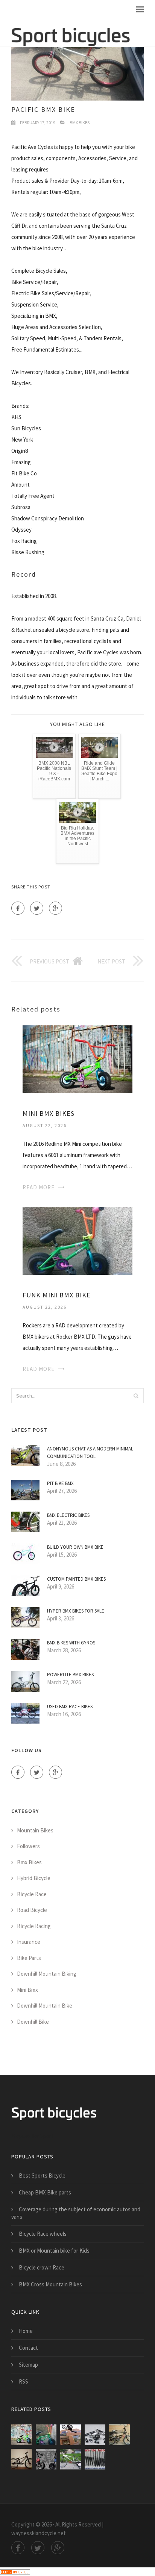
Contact (28, 2348)
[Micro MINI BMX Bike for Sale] (71, 2459)
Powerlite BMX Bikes (70, 1675)
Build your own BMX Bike (75, 1547)
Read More (39, 1187)
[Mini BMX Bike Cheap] (119, 2435)
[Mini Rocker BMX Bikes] (95, 2435)
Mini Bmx (27, 1990)
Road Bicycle (32, 1910)
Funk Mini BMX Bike (57, 1295)
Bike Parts (29, 1958)
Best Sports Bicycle (42, 2175)
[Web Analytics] (15, 2571)
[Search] (136, 1396)
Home (26, 2331)
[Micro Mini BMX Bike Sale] (22, 2459)
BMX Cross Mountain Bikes (50, 2284)
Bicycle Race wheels (43, 2234)
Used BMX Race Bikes (70, 1707)
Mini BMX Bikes (49, 1113)
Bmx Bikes (80, 122)
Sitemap (28, 2365)
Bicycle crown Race (42, 2267)
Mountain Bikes (35, 1830)
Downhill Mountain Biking (47, 1974)
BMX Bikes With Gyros (71, 1643)
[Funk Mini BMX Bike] (77, 1240)
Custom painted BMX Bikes (76, 1579)
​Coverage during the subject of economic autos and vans (76, 2213)
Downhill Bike (33, 2022)
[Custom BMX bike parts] (95, 2459)
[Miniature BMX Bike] (71, 2435)
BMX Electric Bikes (68, 1515)
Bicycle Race (32, 1894)
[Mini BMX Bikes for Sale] (46, 2459)
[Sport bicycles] (71, 32)
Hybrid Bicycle (34, 1878)
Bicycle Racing (34, 1926)
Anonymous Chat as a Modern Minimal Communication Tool (90, 1453)
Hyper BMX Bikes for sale (76, 1611)
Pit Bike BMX (60, 1483)
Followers (28, 1846)
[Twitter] (37, 908)
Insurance (29, 1942)
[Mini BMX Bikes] (77, 1059)
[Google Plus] (55, 908)
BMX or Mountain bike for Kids (54, 2251)
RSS (24, 2381)
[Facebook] (18, 908)
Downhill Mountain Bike (45, 2006)
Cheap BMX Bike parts (45, 2192)
